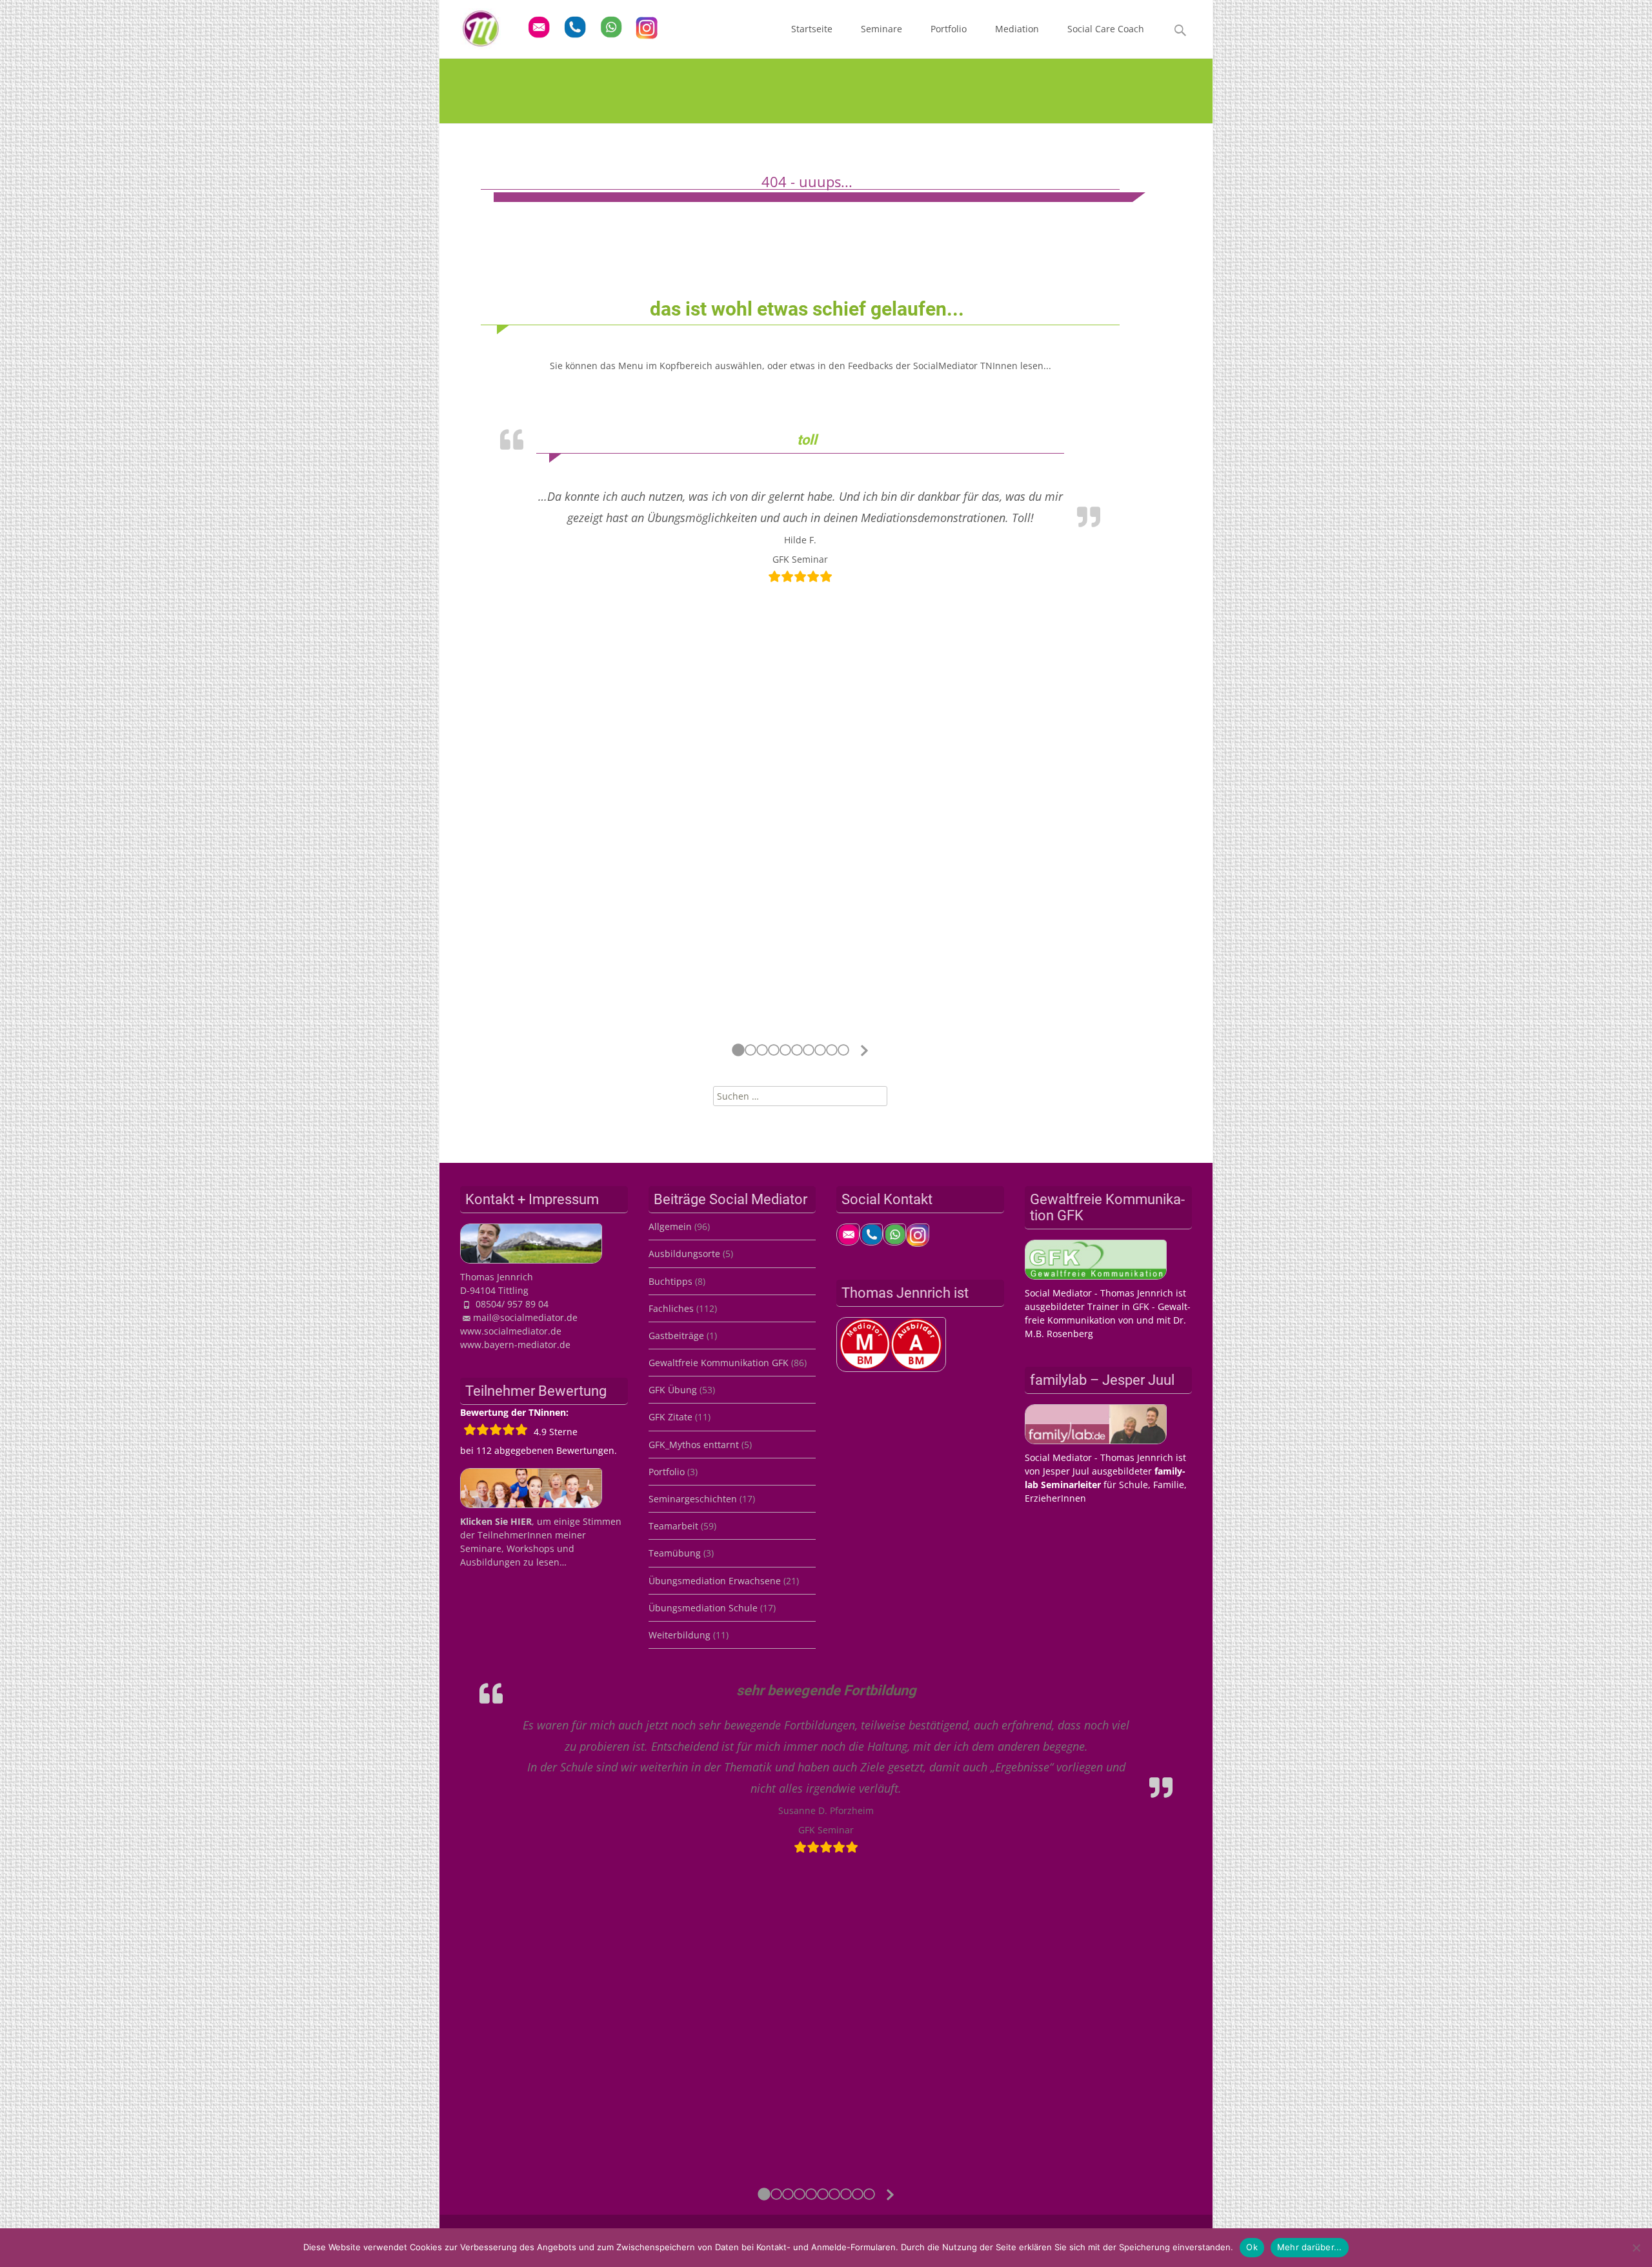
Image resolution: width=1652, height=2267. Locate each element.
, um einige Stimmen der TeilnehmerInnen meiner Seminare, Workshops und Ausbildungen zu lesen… (541, 1542)
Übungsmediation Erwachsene (715, 1581)
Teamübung (675, 1553)
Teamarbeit (673, 1526)
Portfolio (949, 29)
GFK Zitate (670, 1417)
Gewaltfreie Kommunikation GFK (719, 1363)
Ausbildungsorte (684, 1254)
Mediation (1017, 29)
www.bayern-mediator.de (515, 1345)
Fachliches (671, 1308)
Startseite (812, 29)
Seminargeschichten (693, 1499)
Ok (1252, 2247)
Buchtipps (670, 1281)
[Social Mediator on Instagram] (918, 1232)
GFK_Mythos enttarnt (694, 1445)
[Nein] (1636, 2248)
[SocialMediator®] (470, 26)
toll (807, 440)
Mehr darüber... (1310, 2247)
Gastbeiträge (676, 1335)
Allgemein (670, 1226)
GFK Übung (673, 1390)
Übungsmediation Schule (703, 1608)
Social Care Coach (1106, 29)
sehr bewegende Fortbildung (826, 1690)
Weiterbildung (680, 1635)
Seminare (881, 29)
